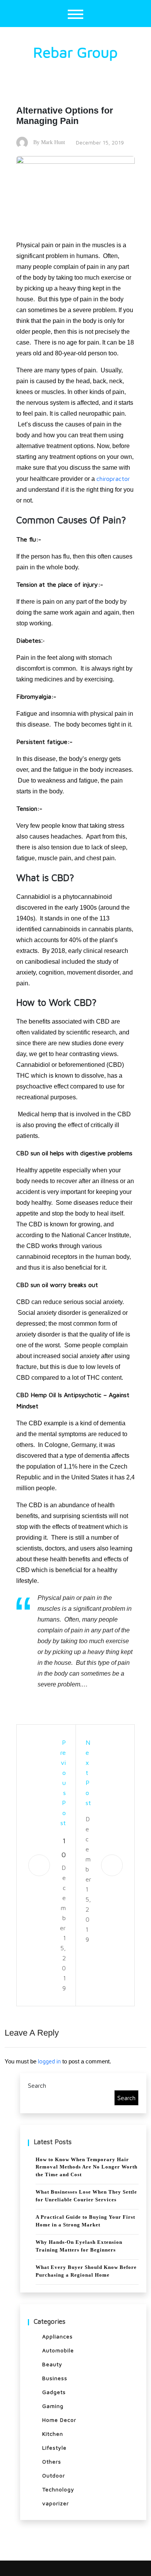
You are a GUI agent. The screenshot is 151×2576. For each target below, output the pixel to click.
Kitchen (53, 2434)
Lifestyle (54, 2448)
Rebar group (75, 52)
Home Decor (59, 2420)
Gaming (53, 2406)
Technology (58, 2489)
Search (37, 2085)
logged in (49, 2061)
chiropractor (113, 479)
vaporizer (56, 2503)
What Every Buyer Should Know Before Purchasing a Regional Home (86, 2271)
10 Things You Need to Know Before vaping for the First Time (63, 1849)
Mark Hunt (53, 142)
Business (55, 2378)
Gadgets (54, 2392)
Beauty (52, 2364)
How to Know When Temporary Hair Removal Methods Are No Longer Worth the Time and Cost (87, 2167)
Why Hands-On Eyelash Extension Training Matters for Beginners (79, 2246)
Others (52, 2461)
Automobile (58, 2350)
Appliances (57, 2336)
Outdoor (54, 2475)
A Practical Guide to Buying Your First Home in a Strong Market (85, 2221)
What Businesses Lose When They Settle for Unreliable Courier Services (86, 2196)
